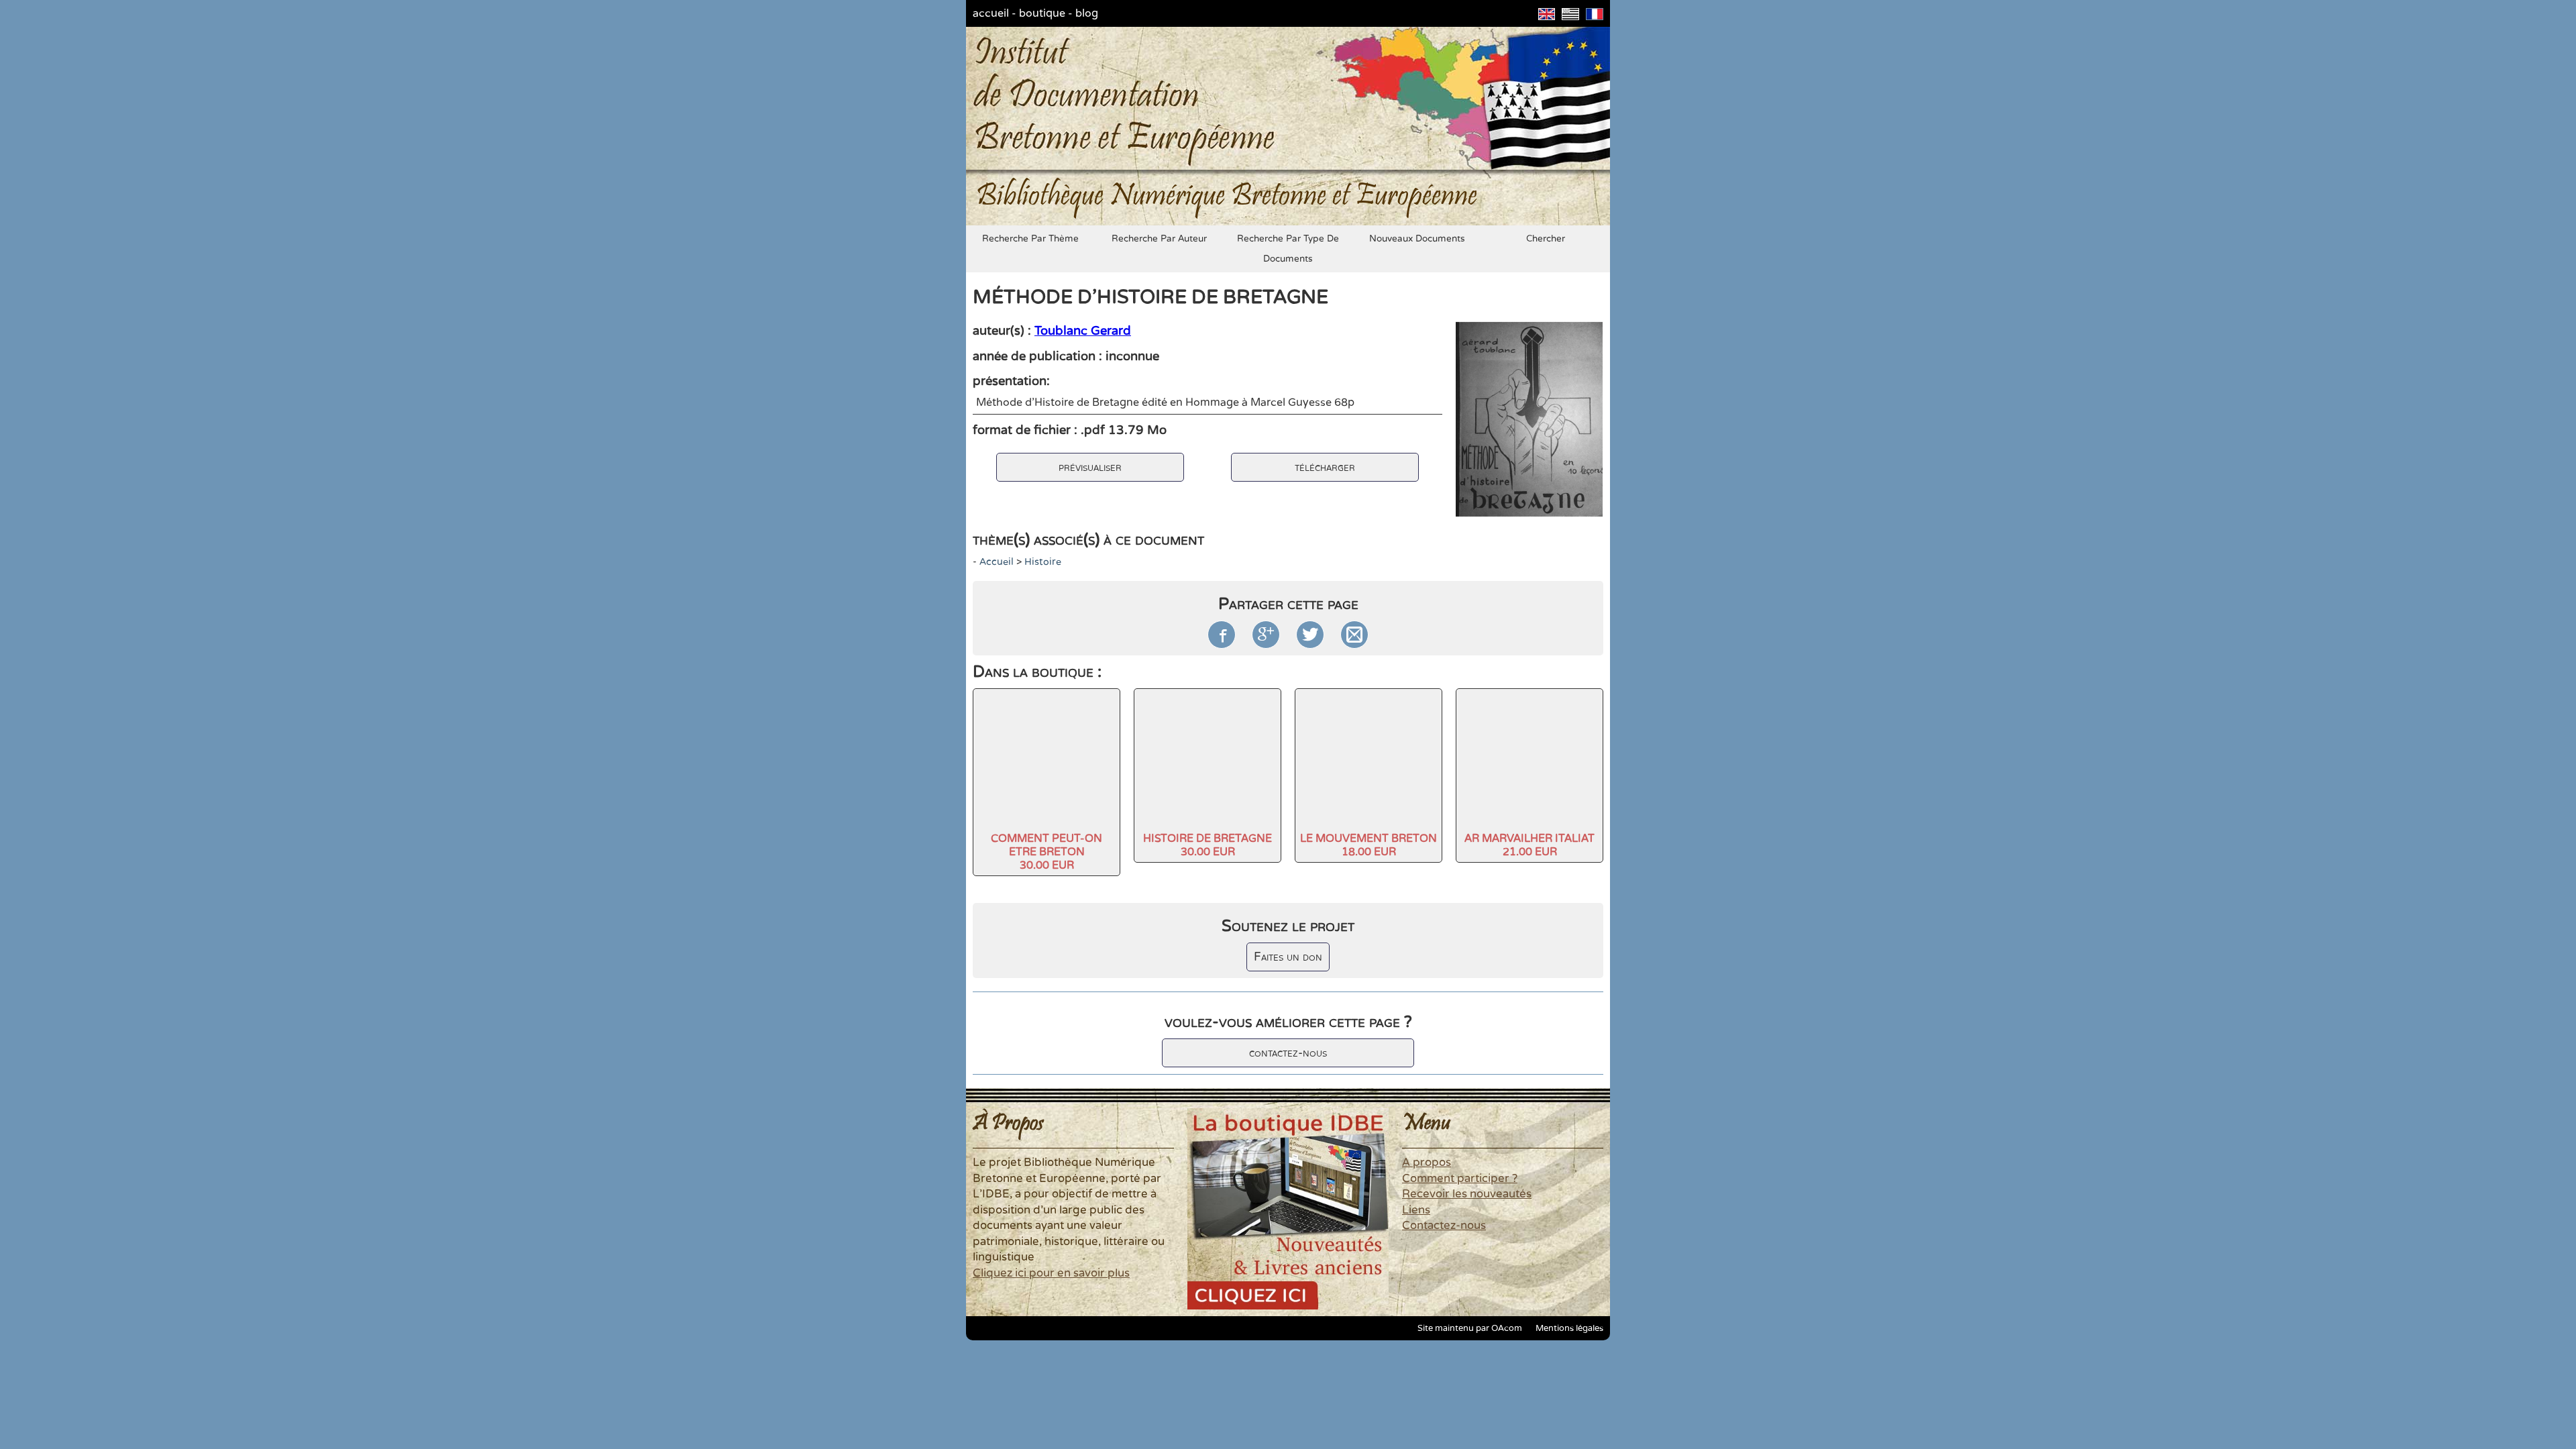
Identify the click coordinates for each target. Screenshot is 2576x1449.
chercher (1546, 239)
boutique (1042, 13)
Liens (1416, 1210)
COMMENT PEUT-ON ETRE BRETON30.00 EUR (1046, 852)
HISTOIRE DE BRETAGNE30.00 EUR (1207, 845)
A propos (1427, 1163)
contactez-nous (1288, 1053)
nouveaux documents (1417, 239)
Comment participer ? (1460, 1179)
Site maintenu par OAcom (1470, 1328)
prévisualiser (1090, 467)
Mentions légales (1569, 1328)
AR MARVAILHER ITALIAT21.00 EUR (1529, 845)
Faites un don (1288, 957)
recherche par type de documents (1288, 249)
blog (1087, 13)
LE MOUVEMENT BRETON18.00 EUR (1368, 845)
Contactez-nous (1444, 1226)
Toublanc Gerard (1083, 331)
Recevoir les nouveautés (1467, 1194)
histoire (1043, 562)
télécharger (1325, 467)
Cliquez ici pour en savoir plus (1051, 1273)
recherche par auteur (1159, 239)
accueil (991, 13)
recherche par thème (1030, 239)
